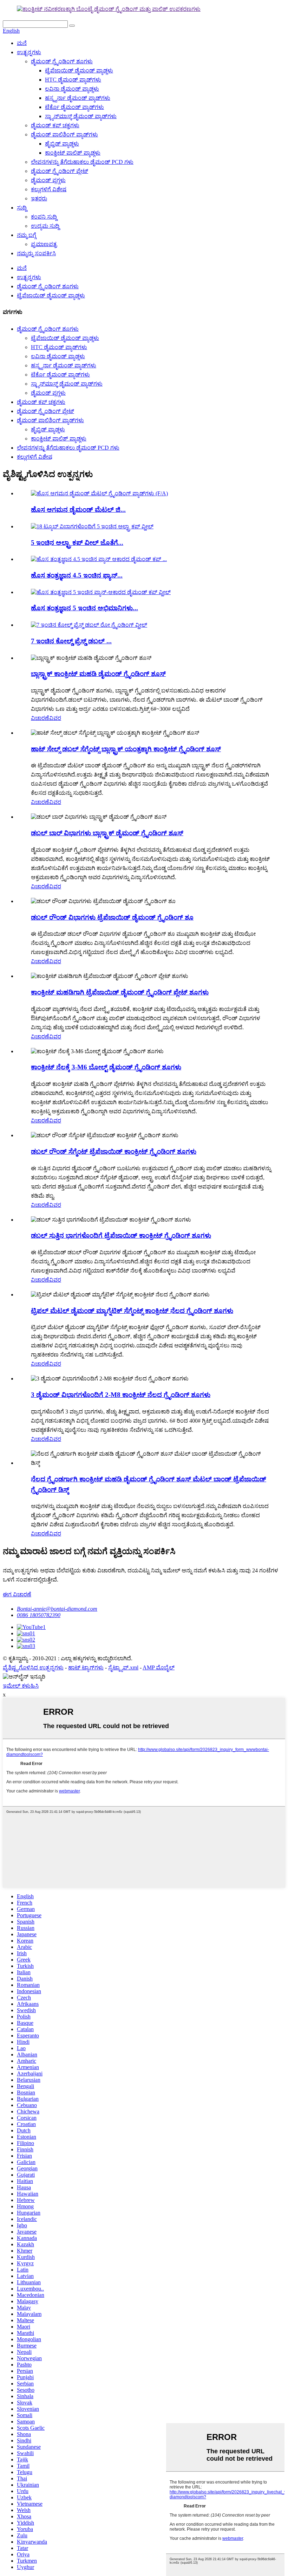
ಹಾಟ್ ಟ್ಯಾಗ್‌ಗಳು (86, 1667)
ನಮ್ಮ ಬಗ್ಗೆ (27, 235)
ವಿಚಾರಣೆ (40, 718)
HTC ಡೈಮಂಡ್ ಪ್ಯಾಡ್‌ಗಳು (73, 80)
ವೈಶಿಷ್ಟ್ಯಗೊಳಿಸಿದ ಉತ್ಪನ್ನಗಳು (33, 1667)
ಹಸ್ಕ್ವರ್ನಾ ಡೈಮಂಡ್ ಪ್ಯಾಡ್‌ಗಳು (78, 98)
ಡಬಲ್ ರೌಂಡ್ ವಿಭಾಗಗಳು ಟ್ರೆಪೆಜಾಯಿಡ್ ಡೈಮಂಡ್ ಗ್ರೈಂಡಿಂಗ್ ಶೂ (112, 917)
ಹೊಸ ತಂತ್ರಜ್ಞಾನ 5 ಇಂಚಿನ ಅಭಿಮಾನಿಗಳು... (84, 608)
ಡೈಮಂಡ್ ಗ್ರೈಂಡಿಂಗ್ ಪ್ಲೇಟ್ (60, 171)
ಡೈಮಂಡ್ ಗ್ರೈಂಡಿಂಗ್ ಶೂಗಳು (62, 61)
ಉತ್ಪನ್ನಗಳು (29, 52)
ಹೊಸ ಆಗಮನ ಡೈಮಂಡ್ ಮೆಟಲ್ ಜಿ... (78, 510)
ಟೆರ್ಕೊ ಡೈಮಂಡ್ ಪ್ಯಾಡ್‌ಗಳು (74, 107)
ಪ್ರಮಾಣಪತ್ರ (44, 244)
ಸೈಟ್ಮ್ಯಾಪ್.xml (123, 1667)
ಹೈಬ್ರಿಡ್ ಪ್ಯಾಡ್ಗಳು (62, 144)
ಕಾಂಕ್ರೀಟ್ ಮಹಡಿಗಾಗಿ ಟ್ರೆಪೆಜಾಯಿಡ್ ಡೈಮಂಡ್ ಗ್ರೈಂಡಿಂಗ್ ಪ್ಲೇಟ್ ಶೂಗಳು (120, 992)
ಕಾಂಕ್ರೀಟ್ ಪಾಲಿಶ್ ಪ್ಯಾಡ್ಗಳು (73, 153)
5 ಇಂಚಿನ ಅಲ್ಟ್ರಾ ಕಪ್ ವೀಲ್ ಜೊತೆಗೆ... (77, 543)
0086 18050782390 (39, 1615)
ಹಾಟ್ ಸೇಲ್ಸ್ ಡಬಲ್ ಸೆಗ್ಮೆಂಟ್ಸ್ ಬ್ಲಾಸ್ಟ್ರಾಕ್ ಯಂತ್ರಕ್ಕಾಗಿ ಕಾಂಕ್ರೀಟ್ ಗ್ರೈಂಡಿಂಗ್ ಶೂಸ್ (126, 749)
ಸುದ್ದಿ (22, 208)
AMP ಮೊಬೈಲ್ (159, 1667)
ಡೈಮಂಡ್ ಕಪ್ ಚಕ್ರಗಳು (55, 125)
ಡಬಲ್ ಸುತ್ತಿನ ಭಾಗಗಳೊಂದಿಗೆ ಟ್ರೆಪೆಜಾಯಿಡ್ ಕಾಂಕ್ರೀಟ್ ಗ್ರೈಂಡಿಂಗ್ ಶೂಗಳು (121, 1235)
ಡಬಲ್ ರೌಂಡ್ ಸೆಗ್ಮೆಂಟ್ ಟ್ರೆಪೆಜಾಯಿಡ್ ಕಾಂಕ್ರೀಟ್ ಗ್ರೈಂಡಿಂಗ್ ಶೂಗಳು (114, 1151)
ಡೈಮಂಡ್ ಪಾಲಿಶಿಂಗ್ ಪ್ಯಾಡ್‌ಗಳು (64, 134)
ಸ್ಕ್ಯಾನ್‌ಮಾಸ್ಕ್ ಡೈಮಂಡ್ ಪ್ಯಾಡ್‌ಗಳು (81, 116)
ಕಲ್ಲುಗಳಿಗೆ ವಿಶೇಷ (49, 189)
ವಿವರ (55, 718)
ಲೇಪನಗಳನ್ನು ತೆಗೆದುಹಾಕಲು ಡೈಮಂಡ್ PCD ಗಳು (82, 162)
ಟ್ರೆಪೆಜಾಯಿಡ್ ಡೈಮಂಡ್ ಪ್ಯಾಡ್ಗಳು (79, 70)
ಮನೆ (22, 43)
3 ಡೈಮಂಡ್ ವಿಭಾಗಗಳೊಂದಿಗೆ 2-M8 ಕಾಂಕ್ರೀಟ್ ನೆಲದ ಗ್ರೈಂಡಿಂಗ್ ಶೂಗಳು (121, 1395)
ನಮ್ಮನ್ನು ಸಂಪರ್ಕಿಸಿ (36, 253)
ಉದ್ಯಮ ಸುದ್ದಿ (45, 226)
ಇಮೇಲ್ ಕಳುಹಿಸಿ (21, 1686)
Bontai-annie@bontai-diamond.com (57, 1609)
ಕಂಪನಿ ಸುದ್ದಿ (44, 217)
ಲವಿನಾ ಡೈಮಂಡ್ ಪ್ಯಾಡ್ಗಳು (72, 89)
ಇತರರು (39, 198)
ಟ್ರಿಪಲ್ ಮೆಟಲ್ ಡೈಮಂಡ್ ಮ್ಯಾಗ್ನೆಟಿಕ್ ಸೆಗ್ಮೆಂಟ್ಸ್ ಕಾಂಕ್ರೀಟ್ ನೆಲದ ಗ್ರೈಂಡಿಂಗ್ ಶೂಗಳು (132, 1311)
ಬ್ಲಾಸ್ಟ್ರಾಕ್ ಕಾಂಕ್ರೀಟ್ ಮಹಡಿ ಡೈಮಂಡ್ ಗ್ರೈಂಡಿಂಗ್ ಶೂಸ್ (98, 674)
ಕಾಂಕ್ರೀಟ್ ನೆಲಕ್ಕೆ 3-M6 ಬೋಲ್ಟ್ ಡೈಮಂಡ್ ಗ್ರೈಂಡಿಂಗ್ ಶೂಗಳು (106, 1067)
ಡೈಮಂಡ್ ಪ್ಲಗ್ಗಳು (48, 180)
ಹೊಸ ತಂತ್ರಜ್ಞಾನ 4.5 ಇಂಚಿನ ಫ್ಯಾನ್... (77, 575)
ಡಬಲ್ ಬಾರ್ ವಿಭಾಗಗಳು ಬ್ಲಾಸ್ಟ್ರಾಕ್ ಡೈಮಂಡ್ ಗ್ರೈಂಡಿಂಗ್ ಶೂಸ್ (107, 833)
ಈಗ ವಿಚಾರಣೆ (17, 1594)
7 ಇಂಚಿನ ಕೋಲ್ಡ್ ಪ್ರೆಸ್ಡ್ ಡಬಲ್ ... (71, 641)
